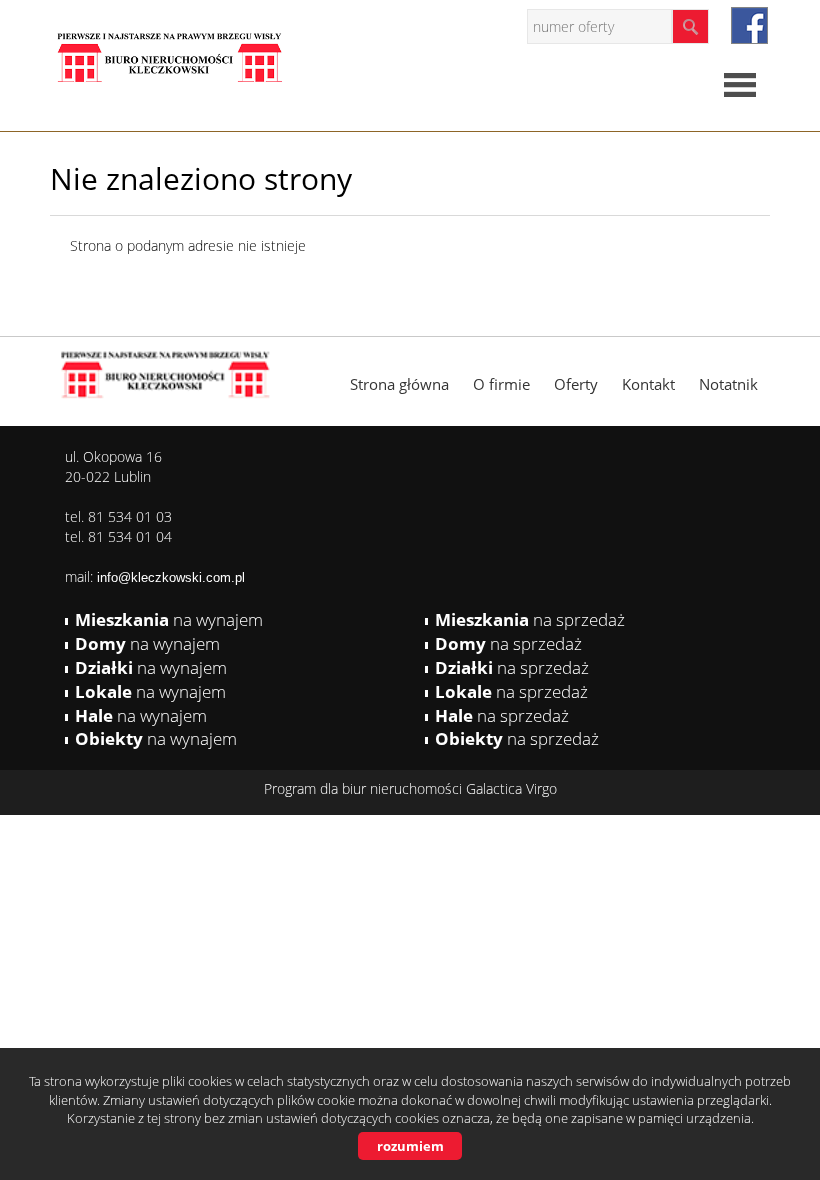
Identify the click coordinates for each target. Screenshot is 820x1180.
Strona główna (399, 384)
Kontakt (648, 384)
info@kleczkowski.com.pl (171, 577)
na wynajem (169, 619)
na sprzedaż (530, 619)
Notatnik (728, 384)
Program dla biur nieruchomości (365, 788)
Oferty (576, 384)
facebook (749, 25)
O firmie (501, 384)
